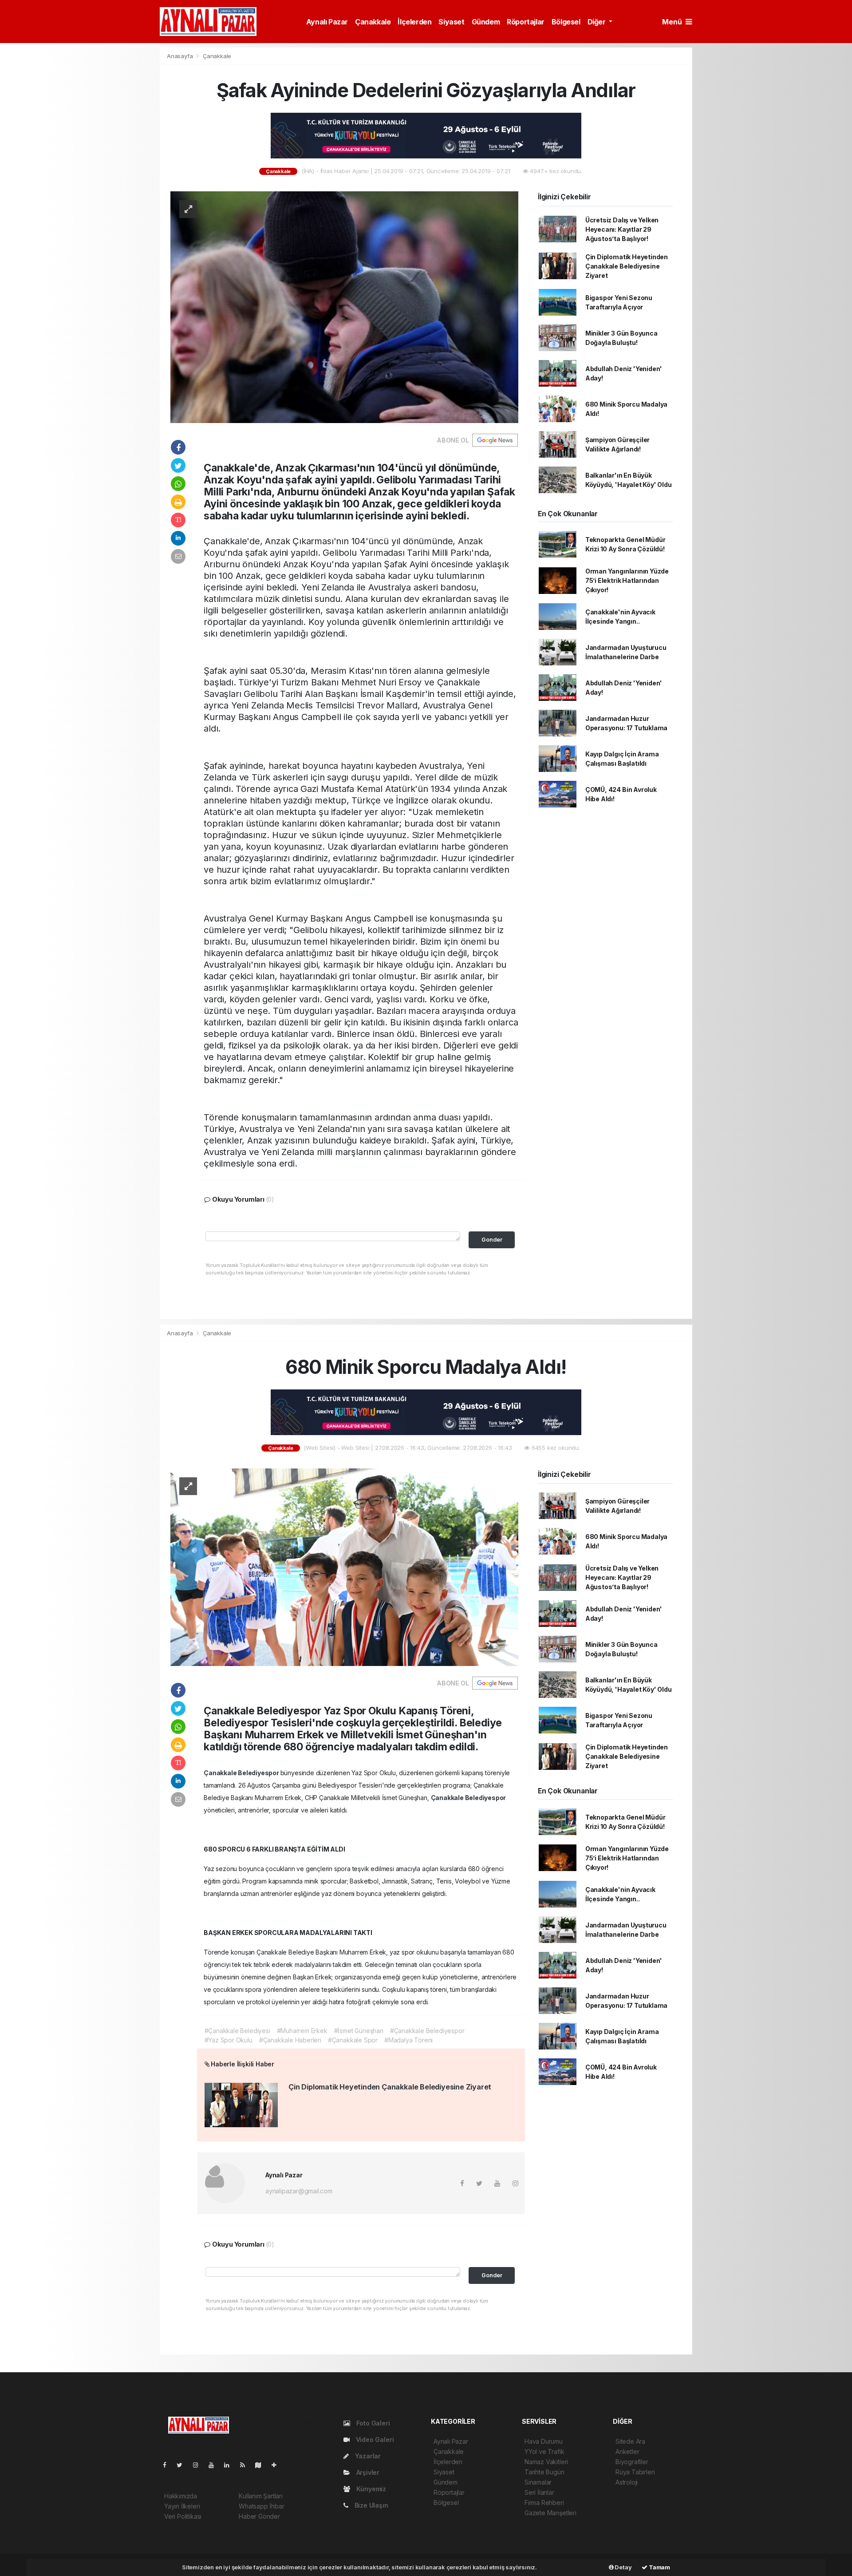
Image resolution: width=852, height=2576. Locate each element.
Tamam (659, 2567)
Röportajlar (526, 22)
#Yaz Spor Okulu (229, 2040)
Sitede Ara (630, 2441)
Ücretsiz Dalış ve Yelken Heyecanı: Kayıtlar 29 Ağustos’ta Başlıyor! (622, 229)
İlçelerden (414, 22)
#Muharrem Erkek (302, 2031)
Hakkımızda (181, 2496)
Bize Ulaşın (371, 2505)
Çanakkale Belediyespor (242, 1773)
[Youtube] (215, 2465)
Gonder (492, 1240)
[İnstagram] (199, 2465)
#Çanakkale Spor (353, 2040)
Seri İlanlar (539, 2492)
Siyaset (451, 22)
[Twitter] (183, 2465)
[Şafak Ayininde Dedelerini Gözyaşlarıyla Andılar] (344, 307)
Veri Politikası (183, 2516)
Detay (623, 2567)
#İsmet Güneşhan (359, 2031)
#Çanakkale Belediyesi (237, 2031)
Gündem (486, 22)
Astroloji (627, 2482)
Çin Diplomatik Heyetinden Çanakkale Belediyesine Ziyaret (627, 266)
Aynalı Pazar (327, 22)
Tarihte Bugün (544, 2472)
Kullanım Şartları (261, 2496)
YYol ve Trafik (544, 2451)
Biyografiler (632, 2462)
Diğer (598, 22)
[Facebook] (168, 2465)
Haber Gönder (259, 2516)
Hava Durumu (544, 2441)
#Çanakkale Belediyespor (427, 2031)
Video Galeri (374, 2439)
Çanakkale (373, 22)
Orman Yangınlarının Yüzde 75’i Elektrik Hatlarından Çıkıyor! (627, 580)
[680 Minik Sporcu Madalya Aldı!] (344, 1566)
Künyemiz (370, 2489)
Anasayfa (181, 56)
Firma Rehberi (544, 2503)
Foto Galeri (372, 2423)
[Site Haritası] (262, 2465)
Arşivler (367, 2472)
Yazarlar (367, 2456)
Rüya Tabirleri (635, 2472)
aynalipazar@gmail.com (299, 2191)
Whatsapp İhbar (261, 2506)
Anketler (627, 2451)
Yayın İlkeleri (182, 2506)
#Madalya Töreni (408, 2040)
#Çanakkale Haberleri (290, 2040)
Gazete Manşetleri (550, 2513)
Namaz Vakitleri (546, 2462)
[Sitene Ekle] (278, 2465)
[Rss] (246, 2465)
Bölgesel (566, 22)
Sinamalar (538, 2482)
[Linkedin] (230, 2465)
